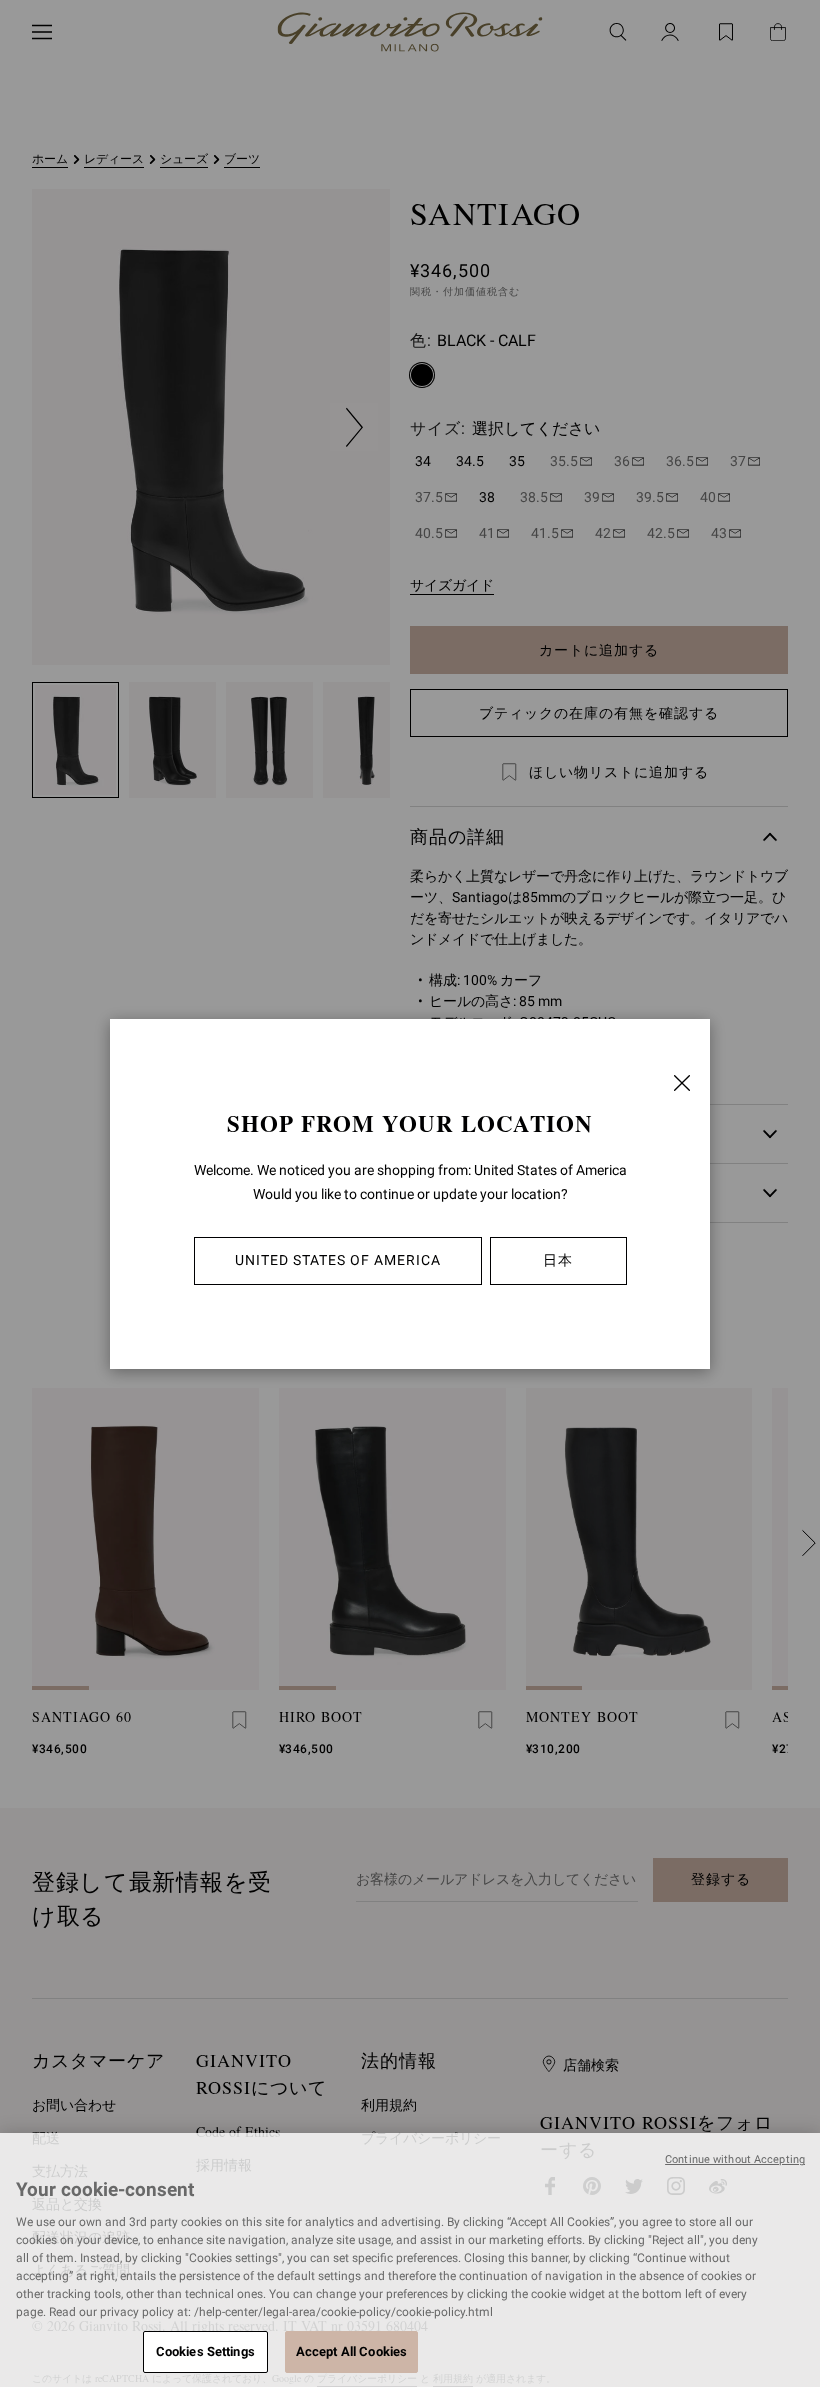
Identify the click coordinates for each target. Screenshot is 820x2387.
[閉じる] (682, 1083)
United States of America (338, 1260)
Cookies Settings (205, 2351)
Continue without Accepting (735, 2159)
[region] (410, 2260)
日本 (558, 1260)
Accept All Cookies (351, 2351)
